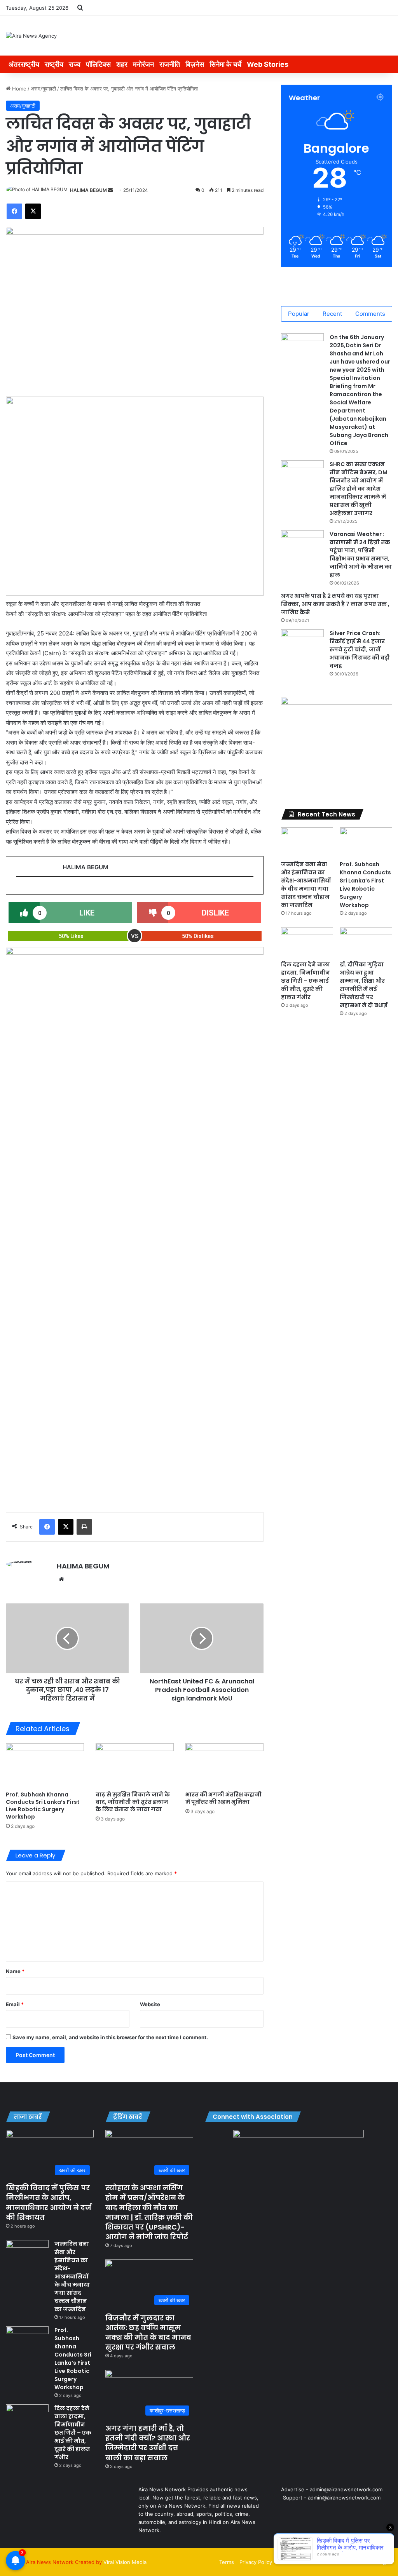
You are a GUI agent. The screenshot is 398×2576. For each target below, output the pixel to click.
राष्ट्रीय (54, 64)
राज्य (75, 64)
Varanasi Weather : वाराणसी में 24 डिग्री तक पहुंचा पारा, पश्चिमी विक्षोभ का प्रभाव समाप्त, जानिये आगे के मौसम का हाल (361, 554)
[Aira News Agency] (31, 36)
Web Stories (268, 64)
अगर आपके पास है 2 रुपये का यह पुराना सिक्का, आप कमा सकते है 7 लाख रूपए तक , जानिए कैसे (335, 604)
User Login (377, 2562)
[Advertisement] (135, 1434)
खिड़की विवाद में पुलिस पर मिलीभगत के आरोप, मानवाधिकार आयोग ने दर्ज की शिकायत (49, 2203)
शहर (122, 64)
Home (18, 89)
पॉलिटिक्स (98, 64)
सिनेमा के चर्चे (225, 64)
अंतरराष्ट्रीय (24, 64)
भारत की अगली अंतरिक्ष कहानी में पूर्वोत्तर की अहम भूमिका (223, 1798)
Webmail (348, 2562)
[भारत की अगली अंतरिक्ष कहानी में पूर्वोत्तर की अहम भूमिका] (224, 1765)
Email (15, 2004)
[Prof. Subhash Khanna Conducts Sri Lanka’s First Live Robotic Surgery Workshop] (45, 1765)
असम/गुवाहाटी (43, 89)
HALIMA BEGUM (88, 190)
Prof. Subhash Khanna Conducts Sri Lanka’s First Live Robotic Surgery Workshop (43, 1806)
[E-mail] (20, 889)
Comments (370, 314)
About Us (289, 2562)
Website (150, 2004)
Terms (227, 2562)
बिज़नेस (195, 64)
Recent (332, 314)
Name (15, 1971)
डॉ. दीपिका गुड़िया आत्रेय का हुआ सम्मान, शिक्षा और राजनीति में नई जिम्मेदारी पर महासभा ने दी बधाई (364, 985)
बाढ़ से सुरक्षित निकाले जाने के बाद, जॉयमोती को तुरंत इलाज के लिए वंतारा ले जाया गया (133, 1802)
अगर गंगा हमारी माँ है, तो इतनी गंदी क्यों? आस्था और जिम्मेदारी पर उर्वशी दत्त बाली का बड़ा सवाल (148, 2443)
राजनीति (170, 64)
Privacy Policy (256, 2562)
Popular (299, 314)
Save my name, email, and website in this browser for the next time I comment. (110, 2037)
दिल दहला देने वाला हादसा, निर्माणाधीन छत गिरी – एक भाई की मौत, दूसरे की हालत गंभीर (305, 981)
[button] (18, 496)
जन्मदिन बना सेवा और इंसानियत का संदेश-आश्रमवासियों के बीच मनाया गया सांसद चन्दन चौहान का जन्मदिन (306, 885)
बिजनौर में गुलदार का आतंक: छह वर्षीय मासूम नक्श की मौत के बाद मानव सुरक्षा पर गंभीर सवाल (148, 2333)
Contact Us (319, 2562)
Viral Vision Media (125, 2562)
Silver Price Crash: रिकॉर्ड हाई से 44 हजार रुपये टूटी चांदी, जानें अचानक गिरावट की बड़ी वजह (360, 649)
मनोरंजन (143, 64)
